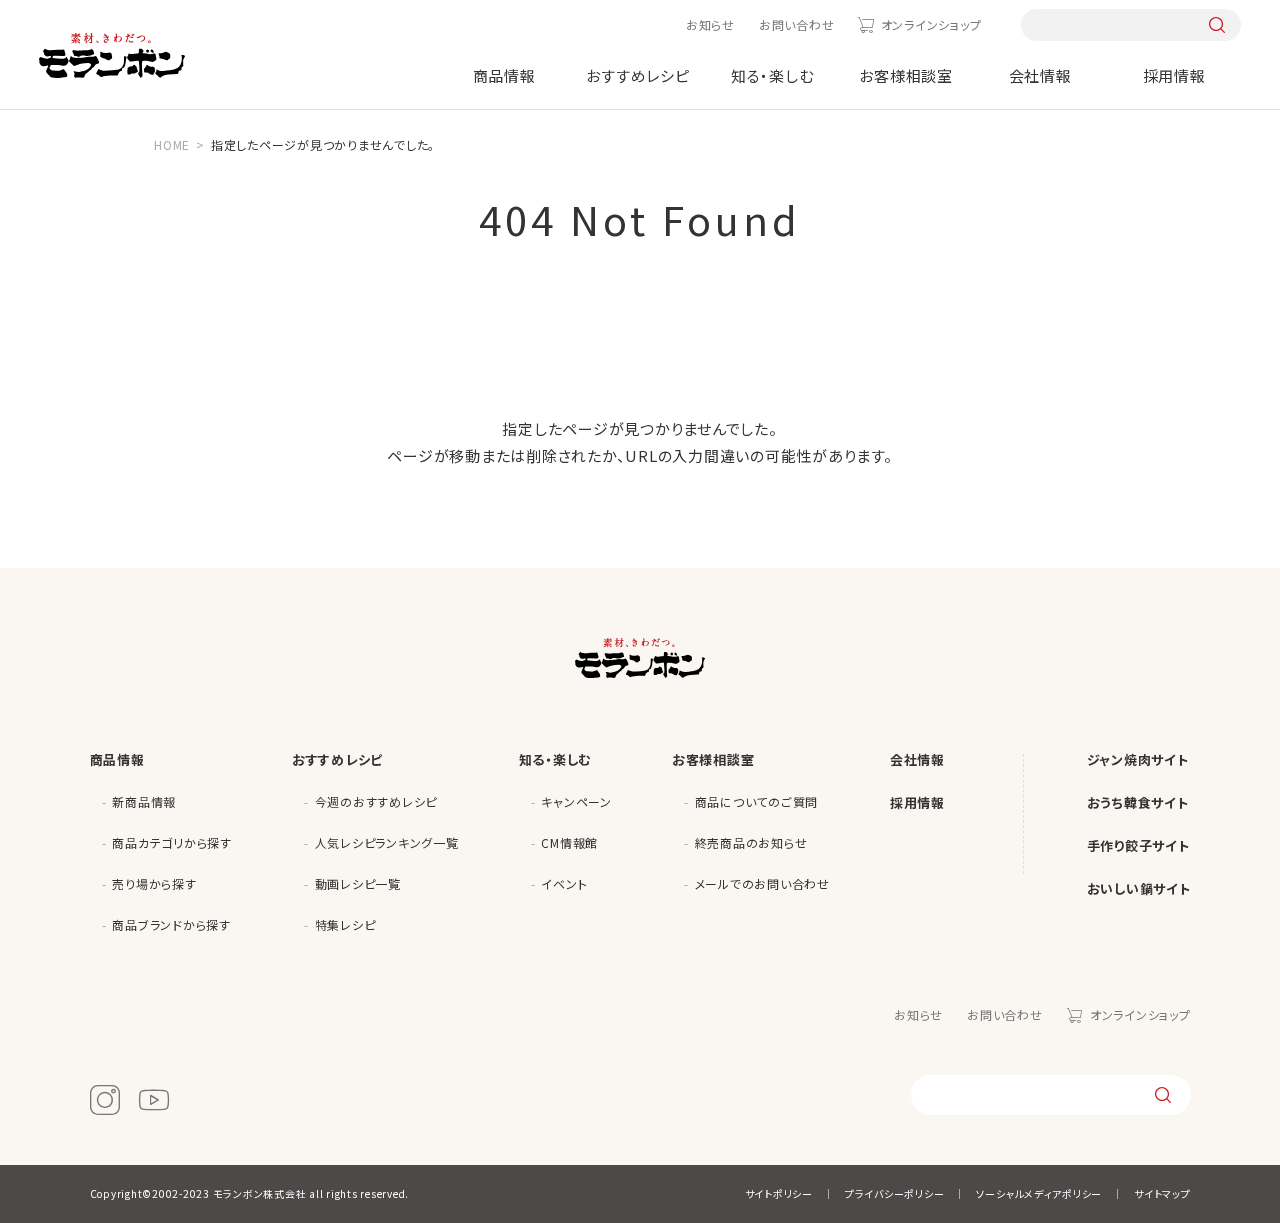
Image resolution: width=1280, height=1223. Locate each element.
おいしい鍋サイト (1139, 888)
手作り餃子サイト (1138, 845)
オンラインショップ (931, 24)
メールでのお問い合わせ (762, 883)
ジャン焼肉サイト (1138, 759)
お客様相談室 (906, 75)
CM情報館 (569, 842)
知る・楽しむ (772, 75)
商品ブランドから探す (171, 924)
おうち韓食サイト (1138, 802)
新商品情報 (144, 801)
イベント (564, 883)
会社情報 (1040, 75)
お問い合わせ (797, 24)
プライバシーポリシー (895, 1193)
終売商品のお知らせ (751, 842)
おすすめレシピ (637, 75)
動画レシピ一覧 (358, 883)
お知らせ (710, 24)
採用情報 (1174, 75)
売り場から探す (154, 883)
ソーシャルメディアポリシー (1039, 1193)
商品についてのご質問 (757, 801)
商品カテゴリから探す (172, 842)
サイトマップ (1162, 1193)
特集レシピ (345, 924)
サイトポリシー (779, 1193)
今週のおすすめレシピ (376, 801)
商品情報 (504, 75)
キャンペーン (576, 801)
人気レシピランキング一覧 (387, 842)
